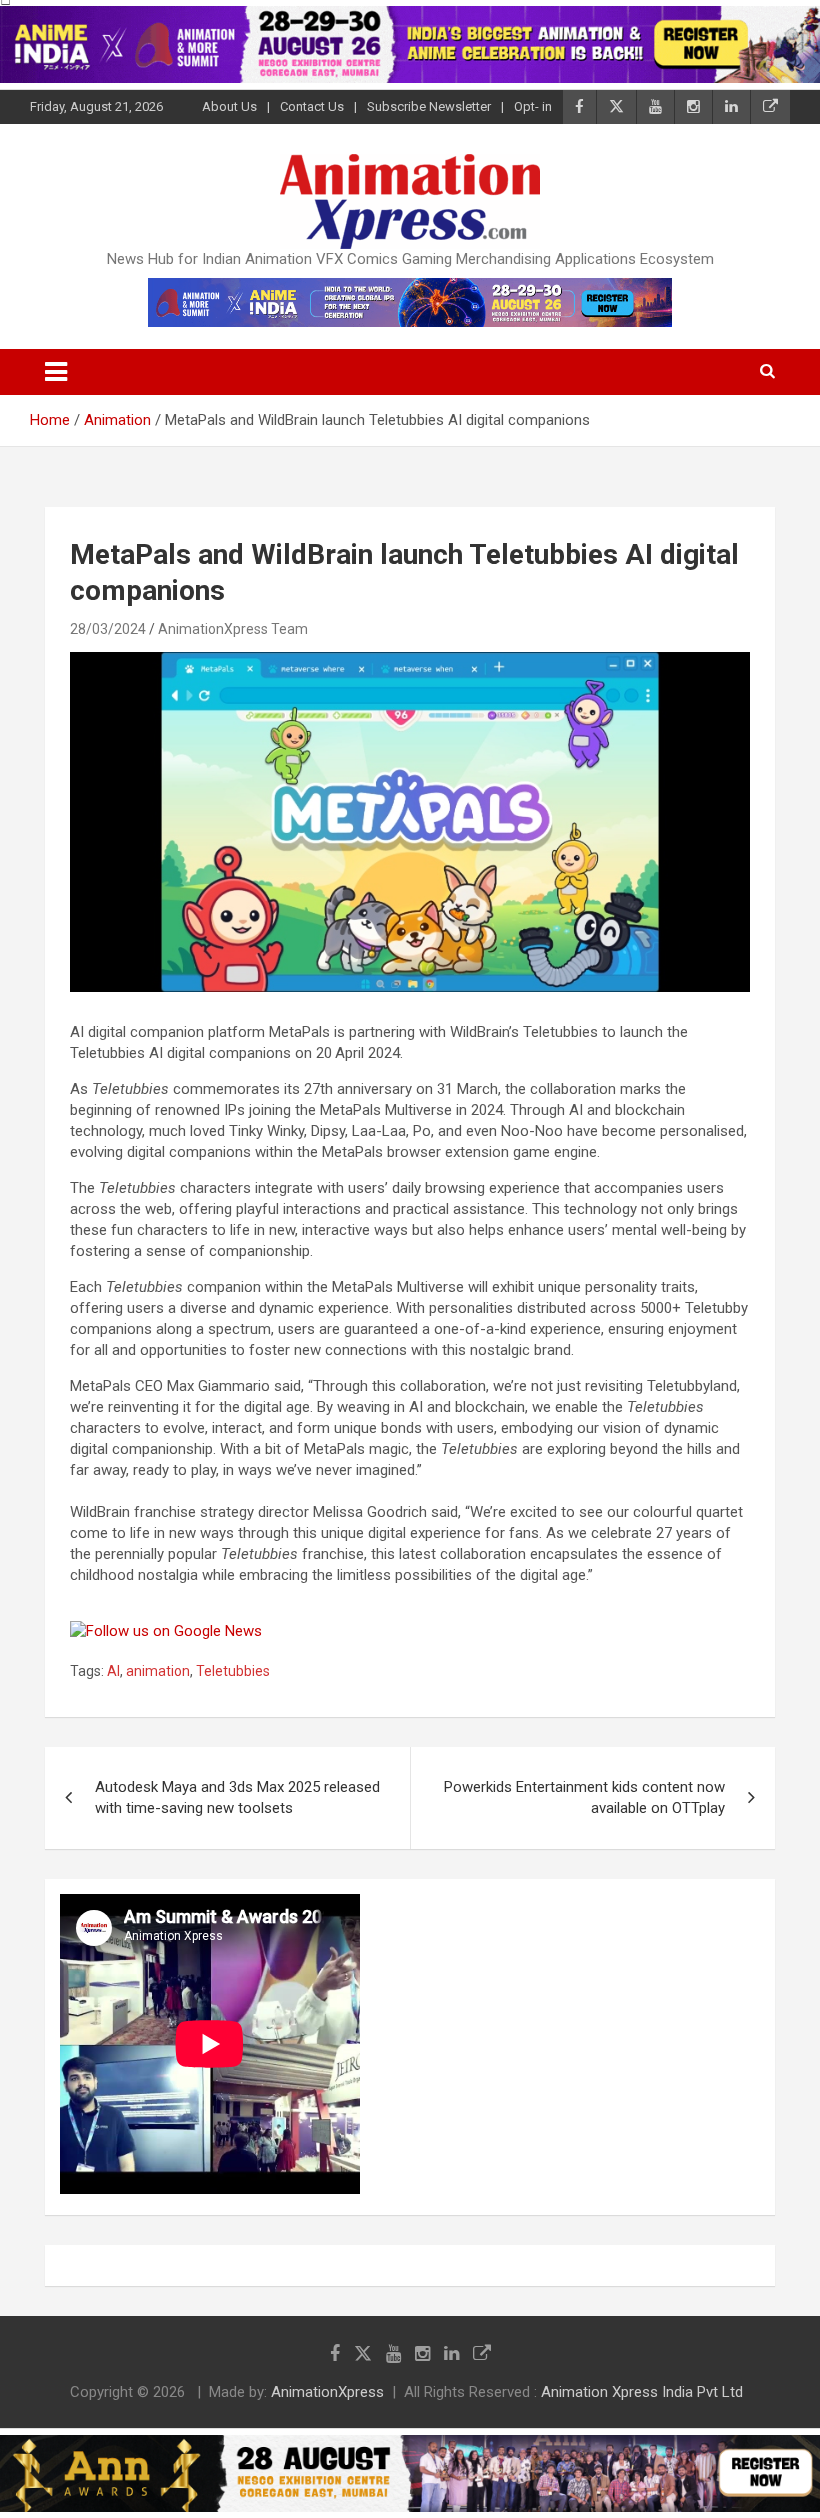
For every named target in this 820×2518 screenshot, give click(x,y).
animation (158, 1671)
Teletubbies (233, 1671)
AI (113, 1671)
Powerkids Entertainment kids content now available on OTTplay (584, 1797)
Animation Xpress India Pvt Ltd (642, 2392)
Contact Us (312, 106)
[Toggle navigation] (56, 372)
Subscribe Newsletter (429, 106)
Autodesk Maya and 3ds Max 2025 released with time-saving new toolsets (237, 1797)
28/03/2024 (108, 629)
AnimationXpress (327, 2392)
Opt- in (533, 106)
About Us (229, 106)
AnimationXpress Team (233, 629)
